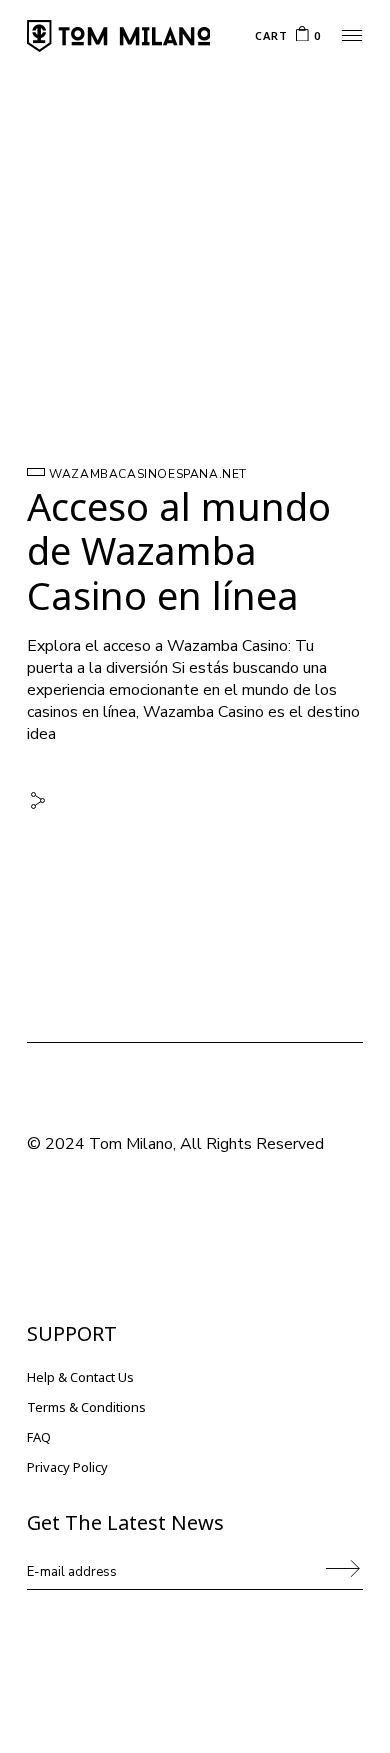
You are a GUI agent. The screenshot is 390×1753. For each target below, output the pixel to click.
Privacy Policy (67, 1467)
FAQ (39, 1437)
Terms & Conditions (86, 1407)
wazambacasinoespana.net (148, 474)
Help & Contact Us (80, 1377)
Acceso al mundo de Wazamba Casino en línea (179, 550)
